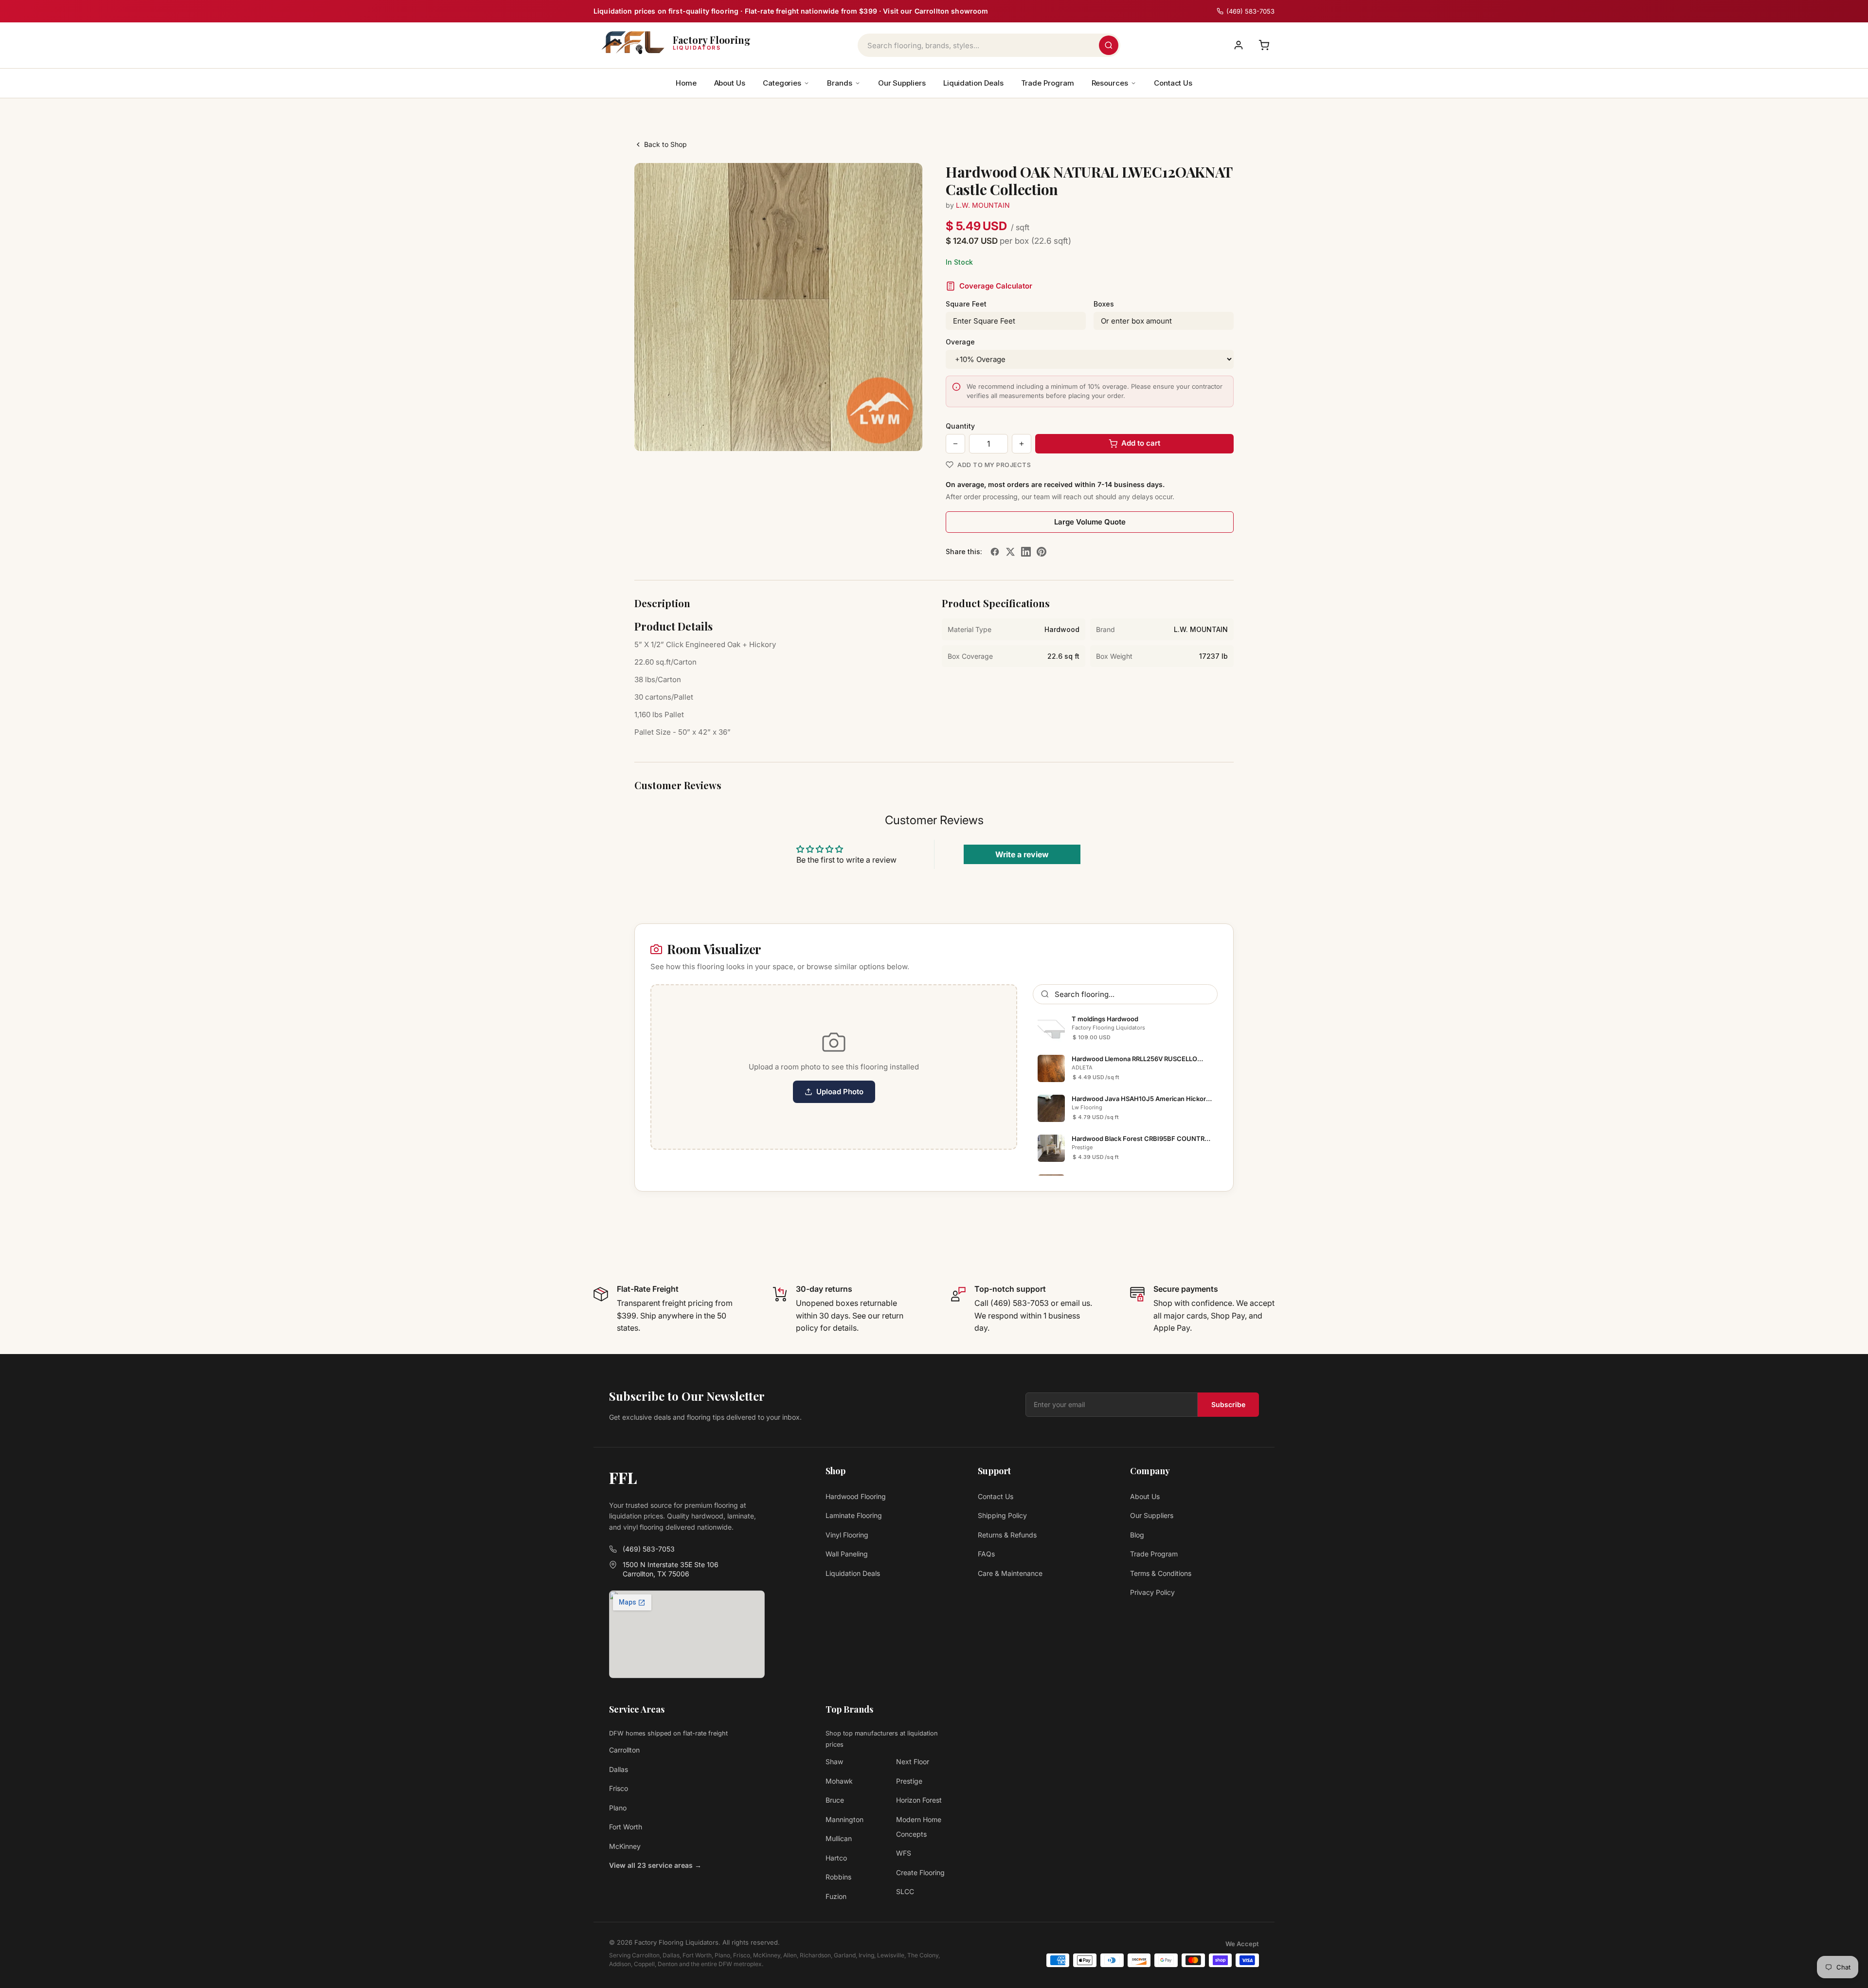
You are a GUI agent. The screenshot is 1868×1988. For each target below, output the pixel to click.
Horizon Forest (919, 1800)
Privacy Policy (1152, 1592)
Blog (1137, 1535)
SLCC (905, 1891)
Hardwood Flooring (856, 1496)
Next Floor (913, 1762)
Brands (840, 83)
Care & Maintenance (1010, 1573)
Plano (618, 1808)
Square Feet (966, 304)
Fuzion (836, 1896)
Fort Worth (626, 1827)
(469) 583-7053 (649, 1549)
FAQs (986, 1554)
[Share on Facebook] (995, 552)
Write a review (1022, 854)
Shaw (834, 1762)
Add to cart (1141, 443)
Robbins (838, 1877)
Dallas (619, 1769)
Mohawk (839, 1781)
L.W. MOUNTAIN (983, 205)
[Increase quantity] (1022, 444)
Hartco (836, 1858)
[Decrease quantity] (955, 444)
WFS (904, 1853)
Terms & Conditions (1161, 1573)
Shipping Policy (1002, 1515)
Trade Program (1048, 83)
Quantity (960, 426)
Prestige (909, 1781)
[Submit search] (1109, 45)
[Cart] (1264, 45)
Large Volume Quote (1090, 522)
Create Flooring (920, 1872)
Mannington (844, 1819)
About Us (730, 83)
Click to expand (884, 434)
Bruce (835, 1800)
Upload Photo (840, 1092)
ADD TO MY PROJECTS (994, 465)
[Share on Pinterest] (1042, 552)
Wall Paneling (847, 1554)
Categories (782, 83)
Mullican (839, 1838)
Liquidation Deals (973, 83)
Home (686, 83)
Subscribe (1228, 1404)
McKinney (625, 1846)
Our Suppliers (902, 83)
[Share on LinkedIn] (1026, 552)
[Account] (1239, 45)
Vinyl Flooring (847, 1535)
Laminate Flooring (854, 1515)
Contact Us (1173, 83)
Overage (960, 342)
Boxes (1104, 304)
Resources (1110, 83)
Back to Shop (665, 144)
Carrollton (624, 1750)
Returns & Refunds (1007, 1535)
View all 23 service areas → (655, 1865)
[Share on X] (1010, 552)
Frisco (619, 1788)
